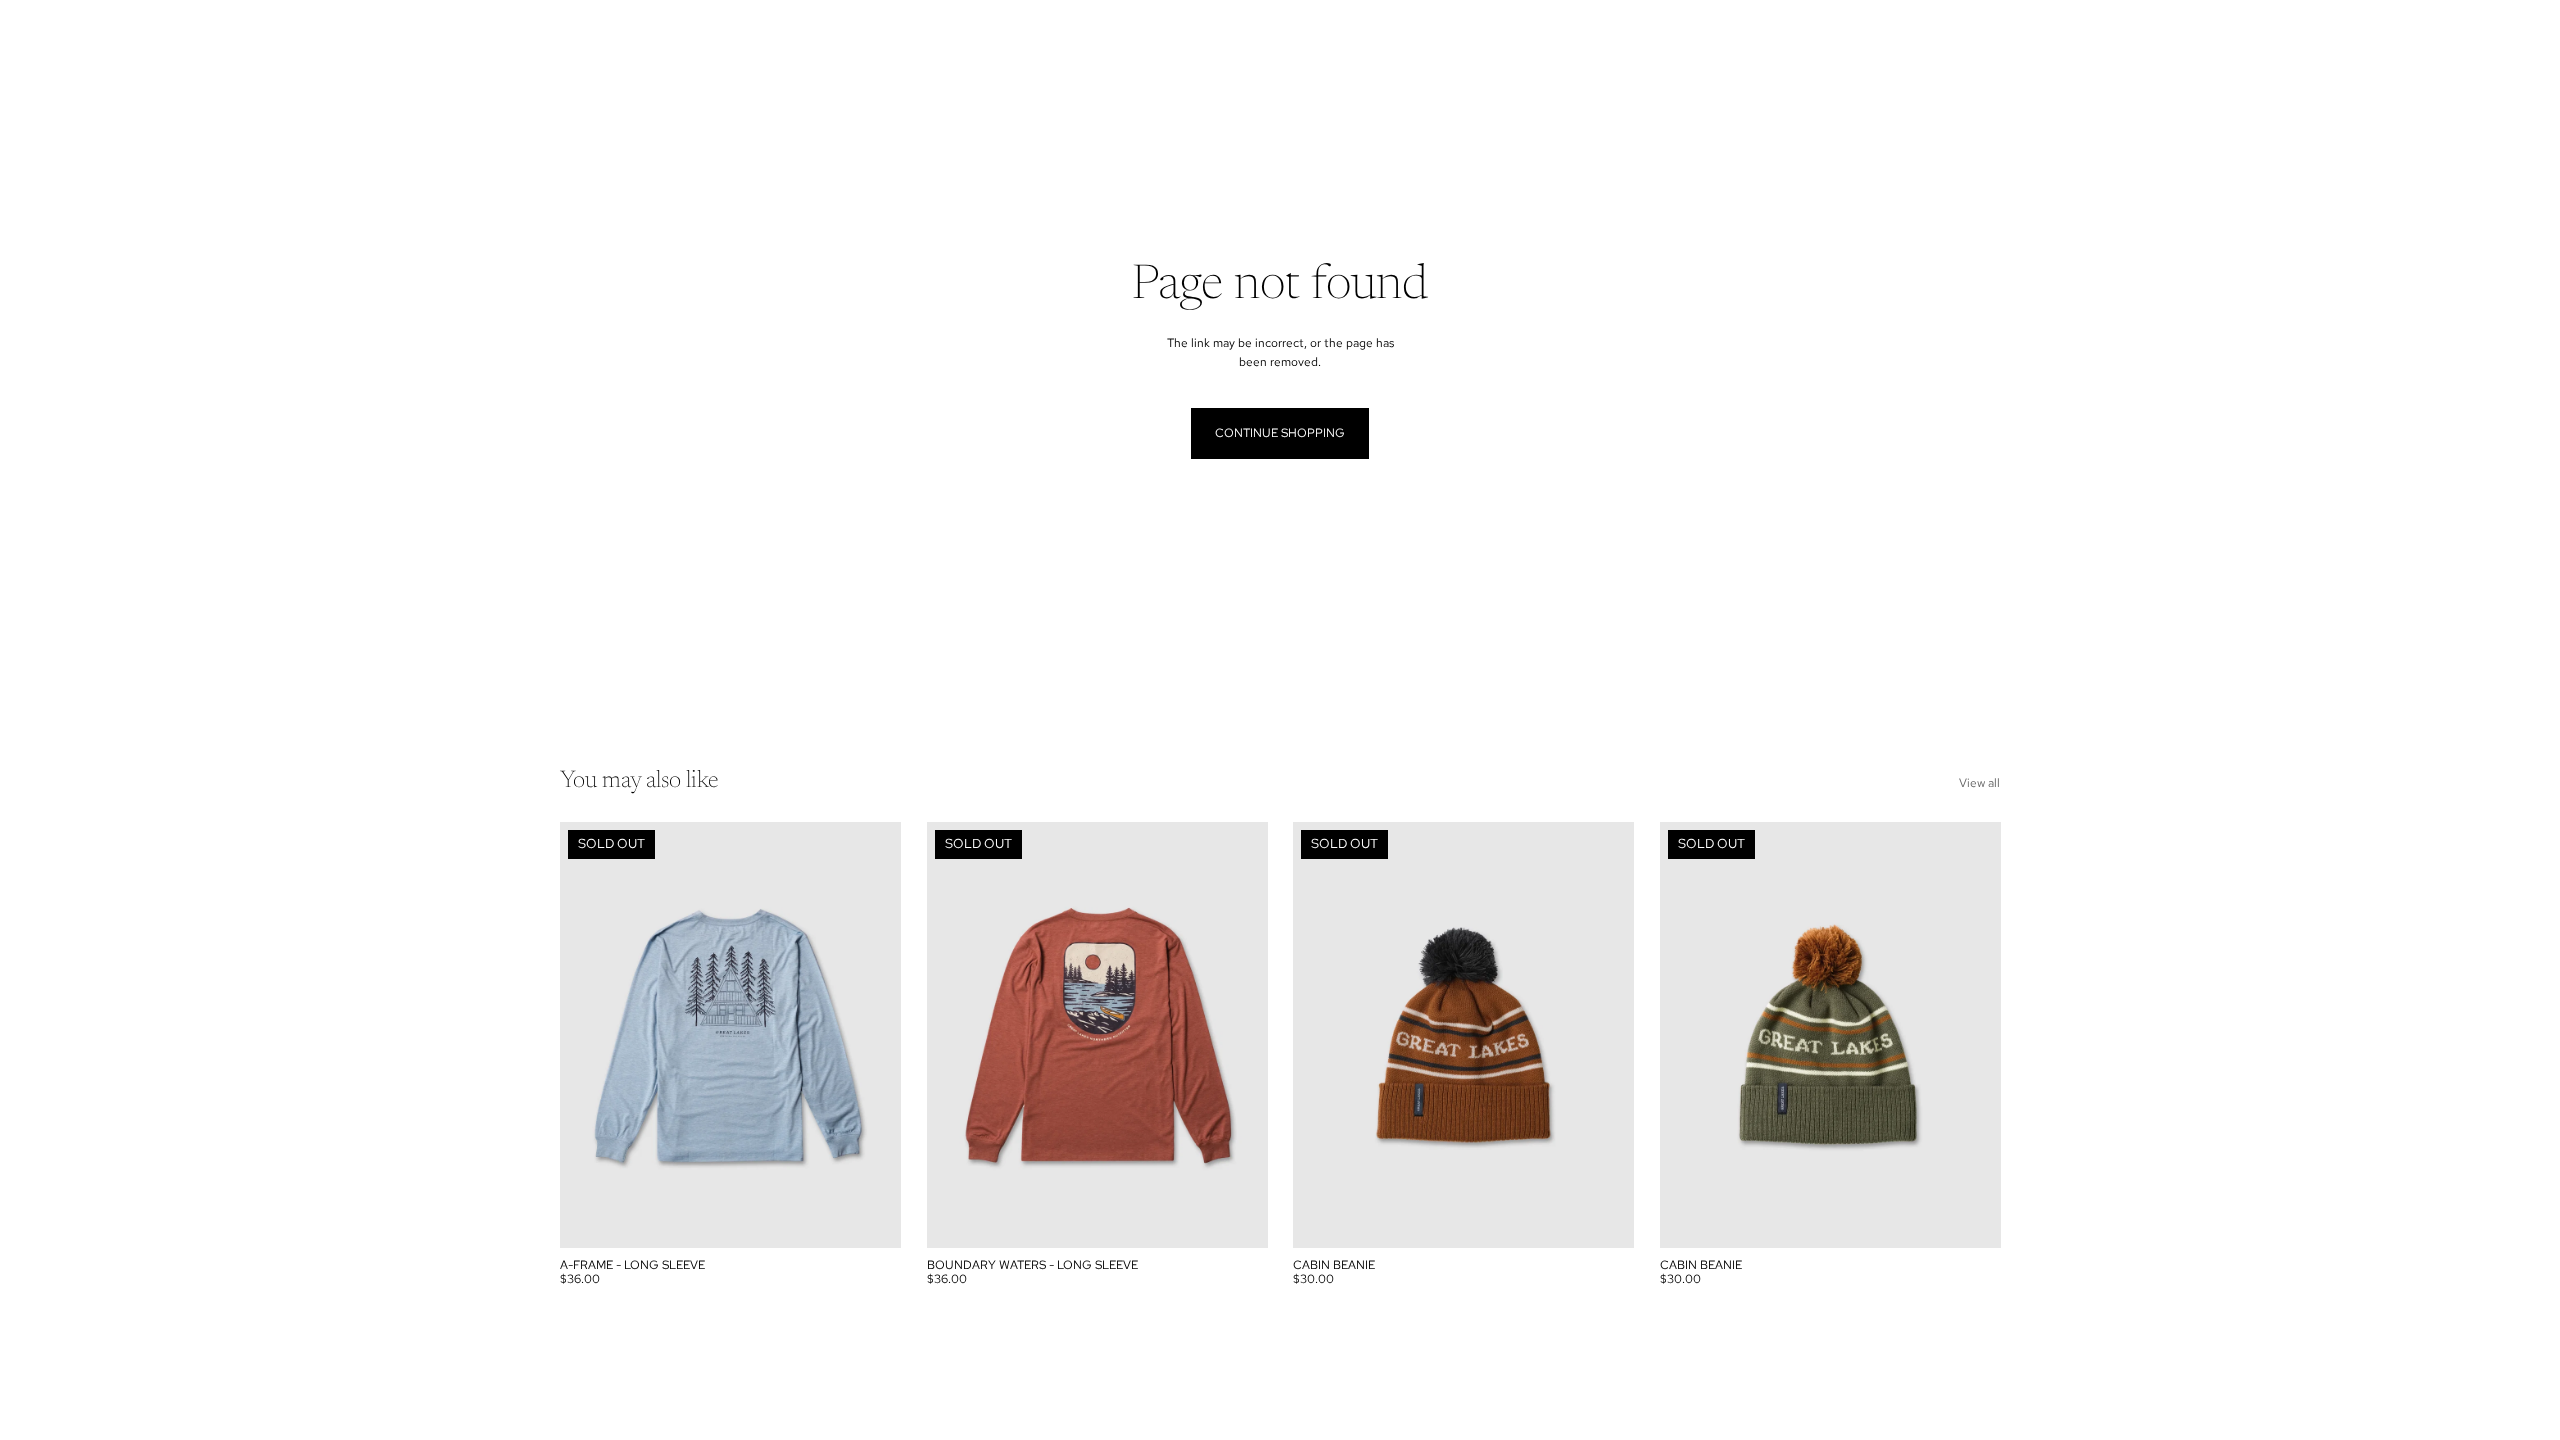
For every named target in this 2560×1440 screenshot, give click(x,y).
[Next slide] (871, 1035)
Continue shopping (1280, 433)
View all (1979, 783)
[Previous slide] (590, 1035)
